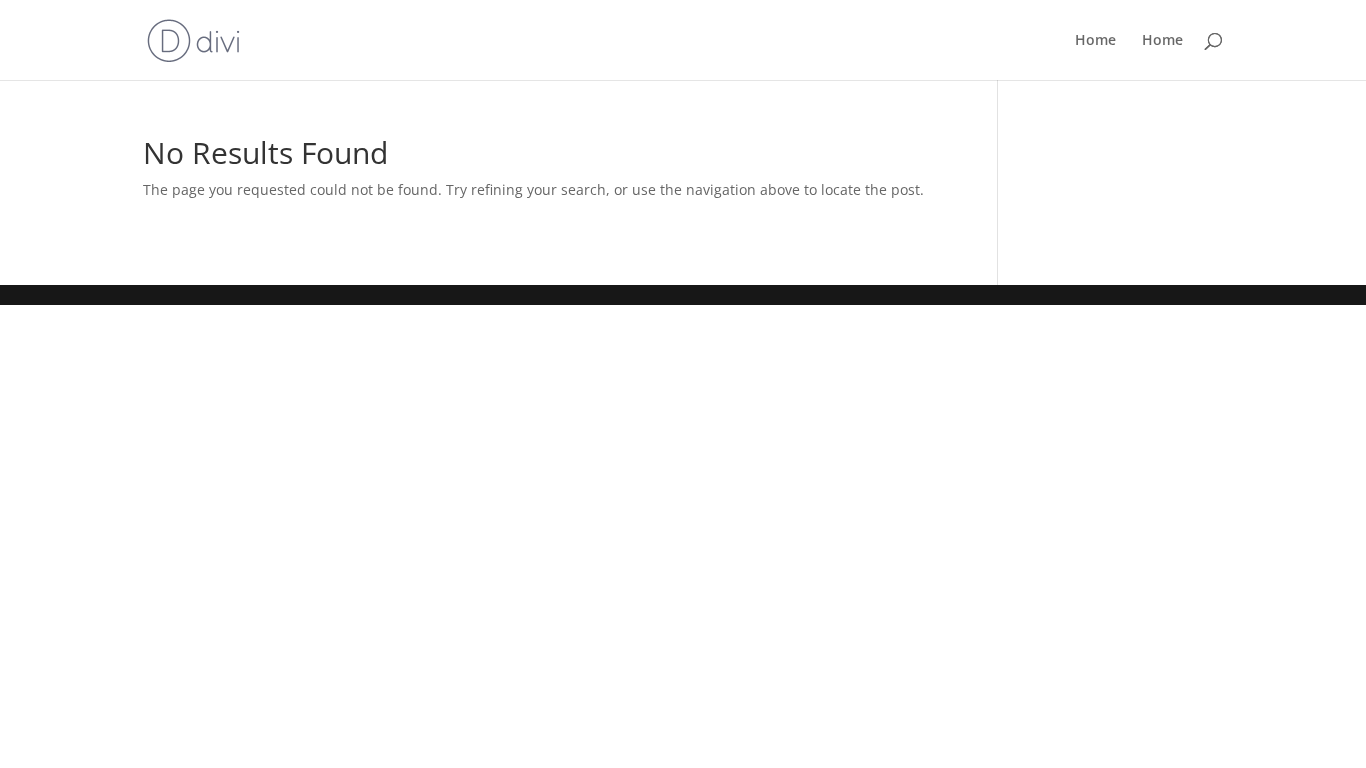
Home (1095, 41)
